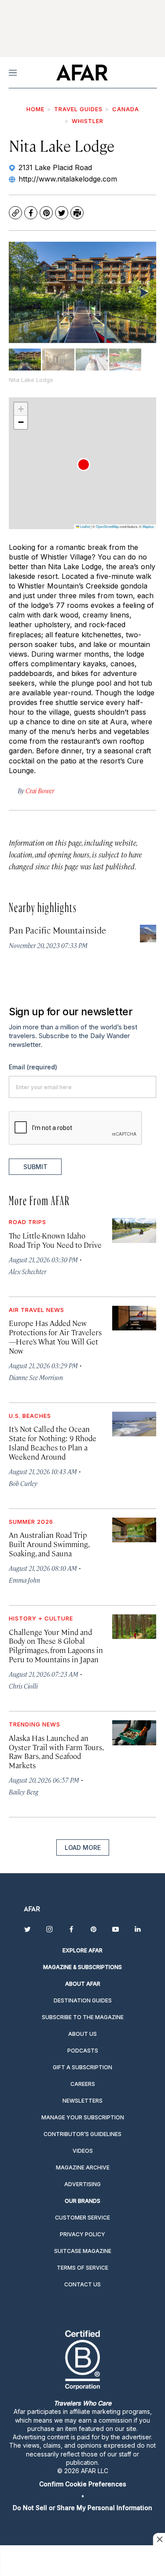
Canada (126, 109)
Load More (83, 1848)
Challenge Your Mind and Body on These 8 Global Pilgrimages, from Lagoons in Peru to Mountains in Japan (56, 1646)
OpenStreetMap (107, 526)
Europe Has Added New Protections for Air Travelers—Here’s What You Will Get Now (55, 1337)
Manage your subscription (83, 2117)
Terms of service (82, 2268)
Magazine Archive (83, 2167)
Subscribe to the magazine (83, 2017)
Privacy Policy (82, 2234)
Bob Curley (23, 1483)
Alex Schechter (27, 1271)
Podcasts (83, 2051)
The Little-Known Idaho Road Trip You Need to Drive (55, 1240)
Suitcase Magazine (83, 2251)
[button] (84, 465)
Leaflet (84, 526)
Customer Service (82, 2218)
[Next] (143, 292)
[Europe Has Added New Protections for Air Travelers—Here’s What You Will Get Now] (134, 1318)
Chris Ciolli (23, 1686)
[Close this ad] (159, 2539)
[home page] (82, 73)
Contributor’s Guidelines (82, 2134)
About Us (82, 2034)
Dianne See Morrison (36, 1377)
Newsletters (82, 2101)
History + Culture (41, 1618)
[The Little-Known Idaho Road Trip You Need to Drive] (134, 1230)
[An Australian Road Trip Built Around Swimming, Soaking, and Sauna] (134, 1530)
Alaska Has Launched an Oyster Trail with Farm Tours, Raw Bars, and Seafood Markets (56, 1752)
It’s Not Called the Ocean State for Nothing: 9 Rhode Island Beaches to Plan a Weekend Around (53, 1443)
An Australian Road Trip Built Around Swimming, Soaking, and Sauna (49, 1544)
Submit (35, 1167)
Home (35, 109)
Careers (83, 2084)
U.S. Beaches (30, 1416)
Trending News (35, 1724)
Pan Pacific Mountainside (57, 930)
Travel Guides (78, 109)
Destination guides (83, 2000)
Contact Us (82, 2284)
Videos (83, 2151)
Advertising (82, 2184)
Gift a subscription (82, 2067)
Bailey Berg (24, 1792)
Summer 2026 (31, 1522)
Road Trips (27, 1222)
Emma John (24, 1580)
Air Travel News (37, 1310)
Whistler (88, 121)
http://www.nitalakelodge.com (68, 179)
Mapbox (148, 526)
